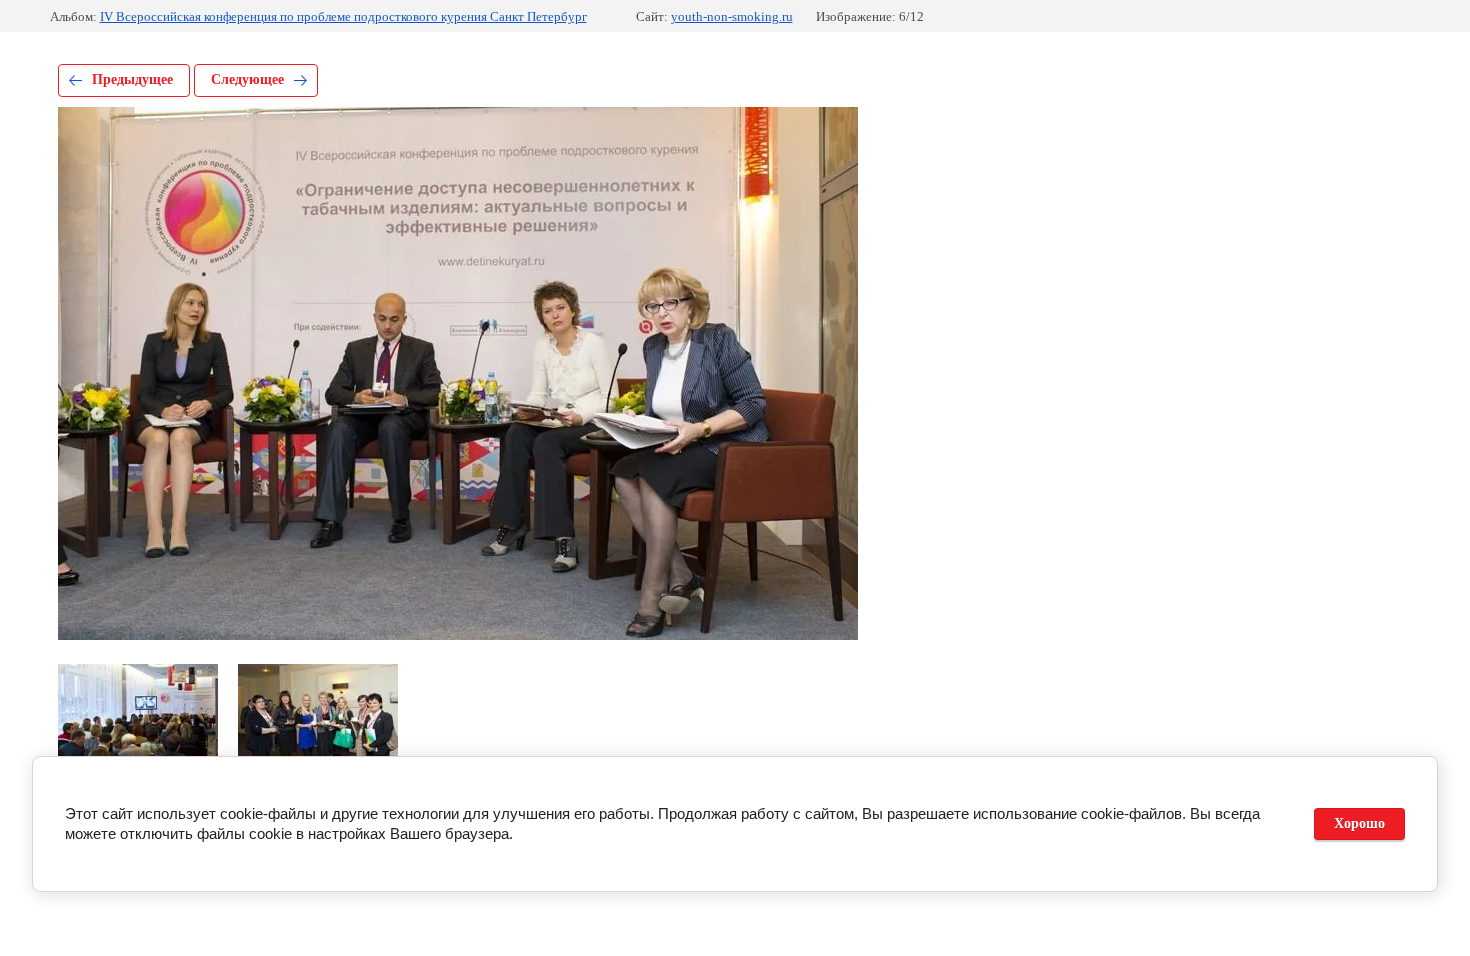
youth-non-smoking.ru (732, 16)
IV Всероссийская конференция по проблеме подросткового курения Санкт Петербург (343, 16)
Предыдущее (132, 79)
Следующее (247, 79)
